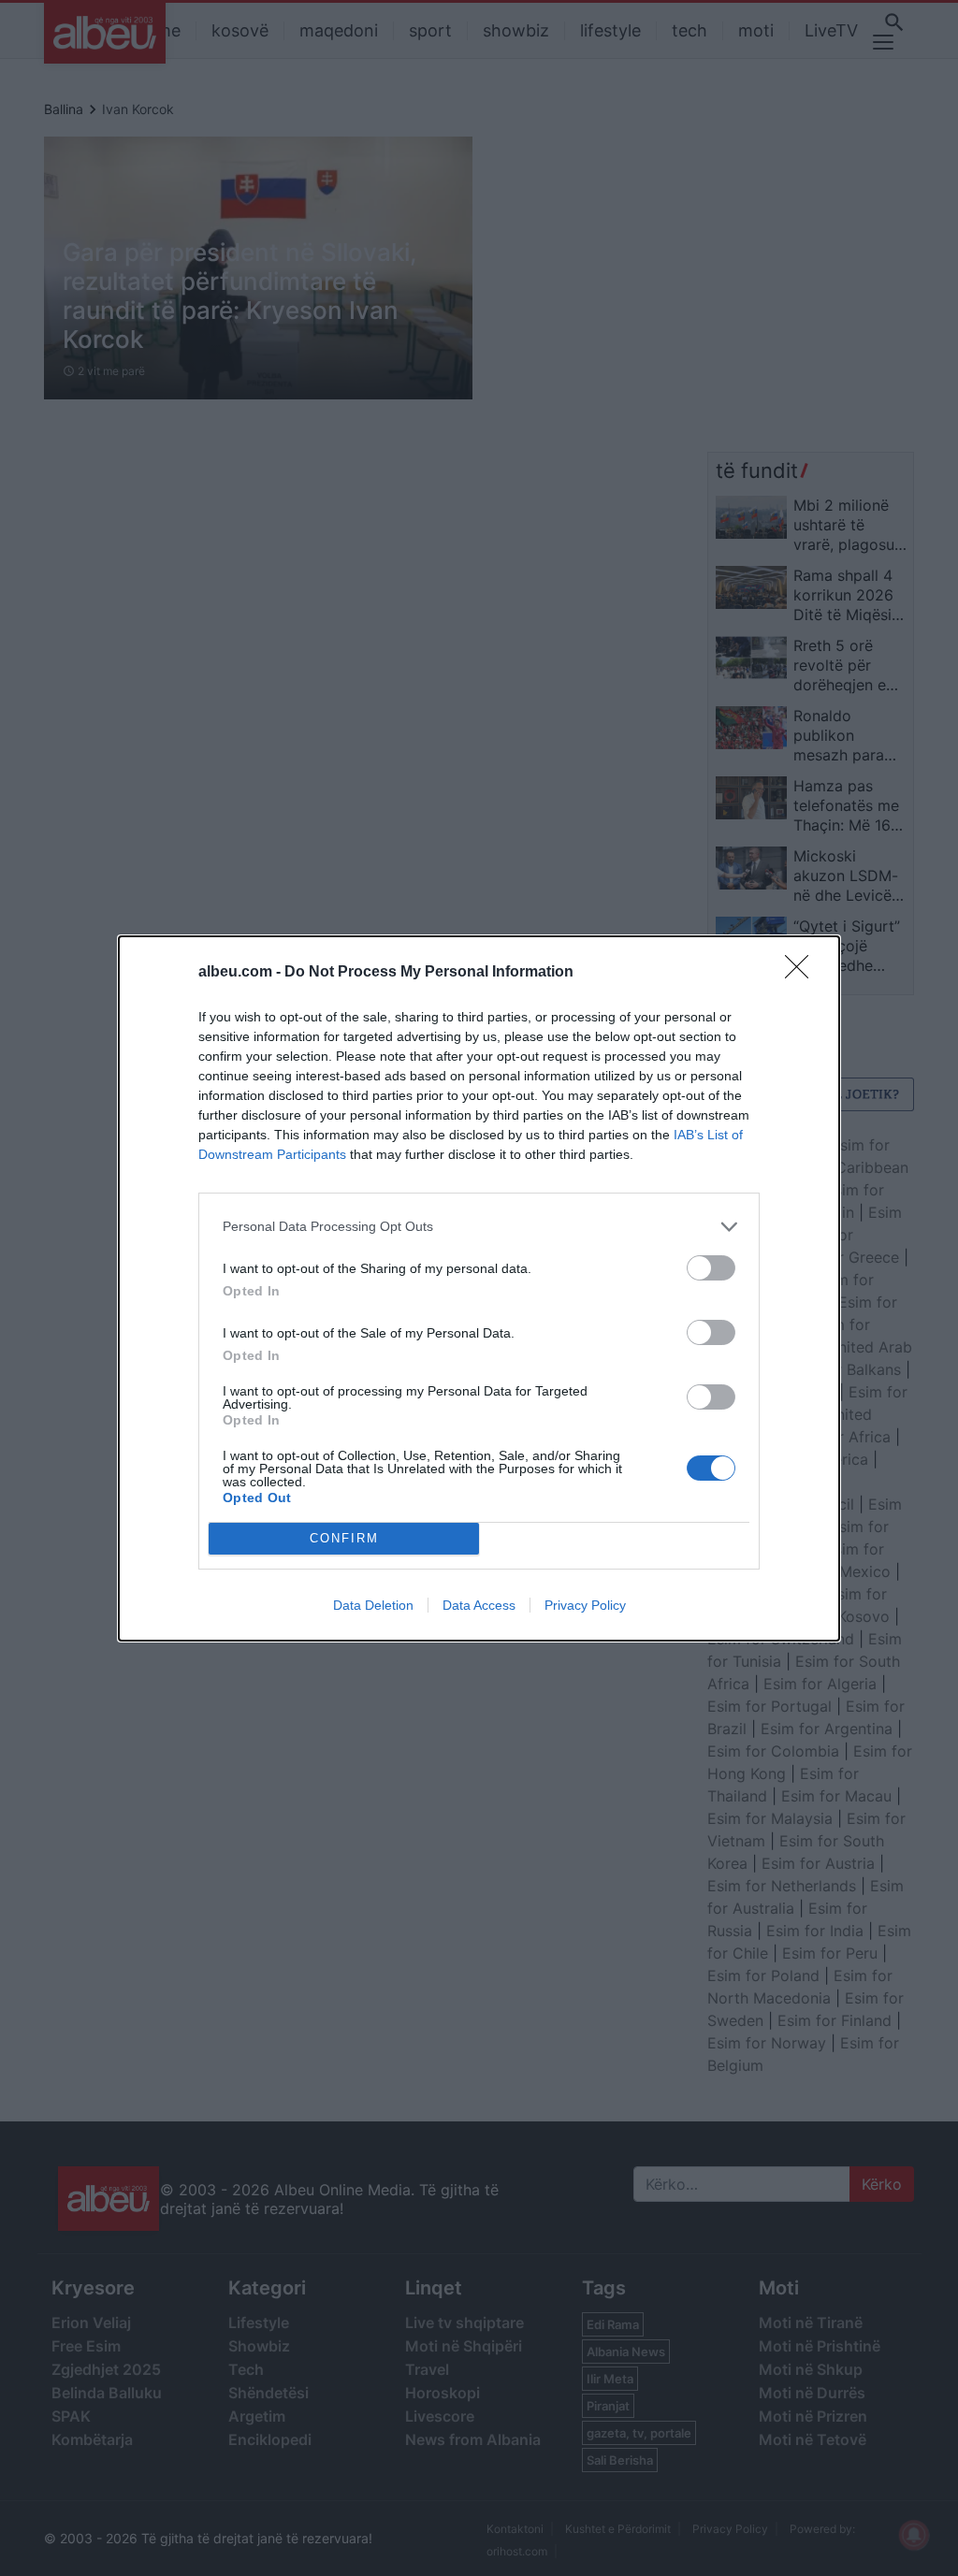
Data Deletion (373, 1605)
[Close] (803, 973)
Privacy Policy (585, 1605)
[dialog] (479, 1288)
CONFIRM (344, 1538)
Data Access (479, 1605)
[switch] (711, 1268)
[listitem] (479, 1227)
